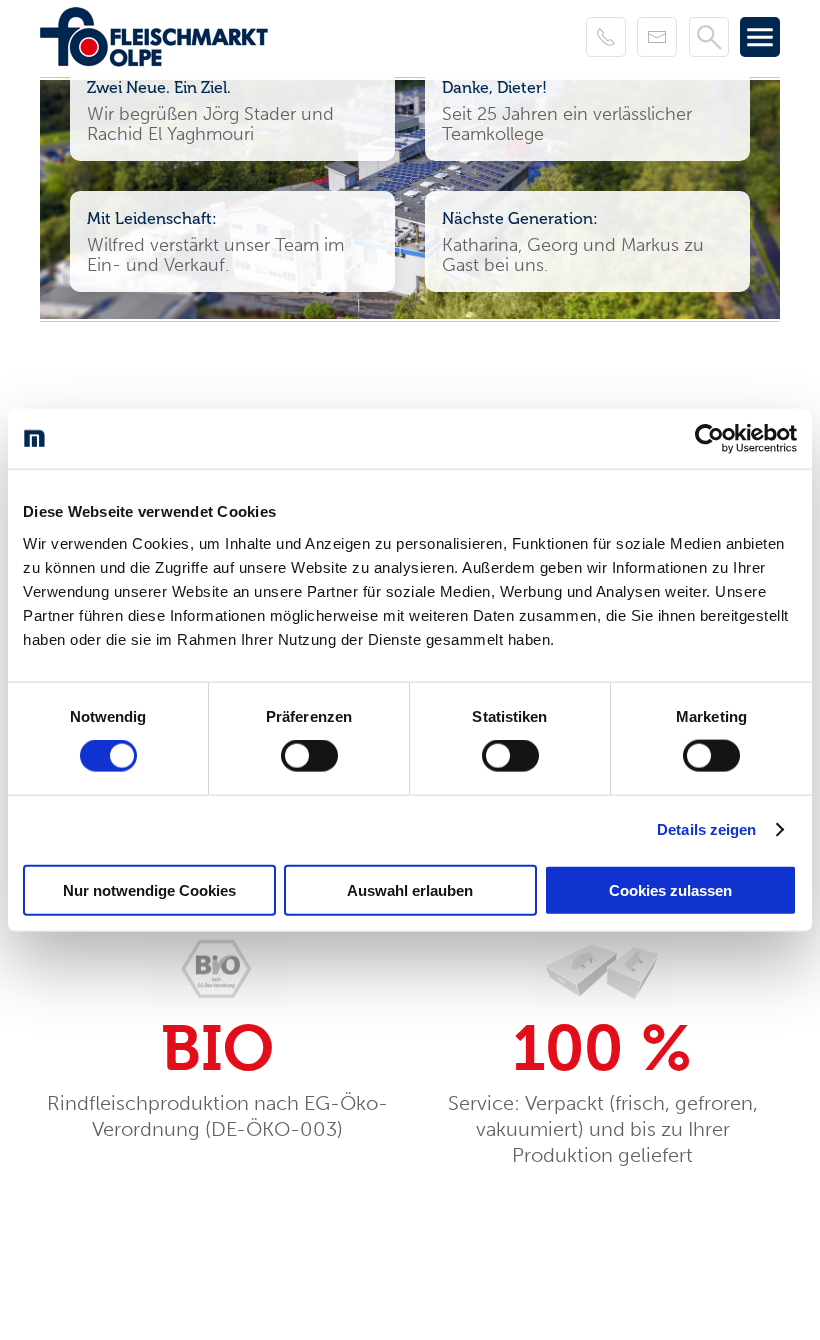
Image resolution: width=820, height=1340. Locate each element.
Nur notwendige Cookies (149, 889)
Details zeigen (706, 829)
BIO (217, 1048)
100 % (602, 1048)
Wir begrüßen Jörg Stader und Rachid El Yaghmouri (210, 124)
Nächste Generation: (520, 219)
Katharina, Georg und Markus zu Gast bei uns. (573, 255)
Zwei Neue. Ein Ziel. (159, 88)
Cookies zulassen (670, 889)
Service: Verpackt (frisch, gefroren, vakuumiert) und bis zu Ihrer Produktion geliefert (603, 1129)
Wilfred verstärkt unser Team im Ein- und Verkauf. (215, 255)
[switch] (309, 756)
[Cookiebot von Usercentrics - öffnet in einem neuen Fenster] (709, 439)
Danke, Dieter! (494, 88)
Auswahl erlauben (410, 889)
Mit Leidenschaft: (152, 219)
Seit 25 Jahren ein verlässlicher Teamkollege (567, 124)
